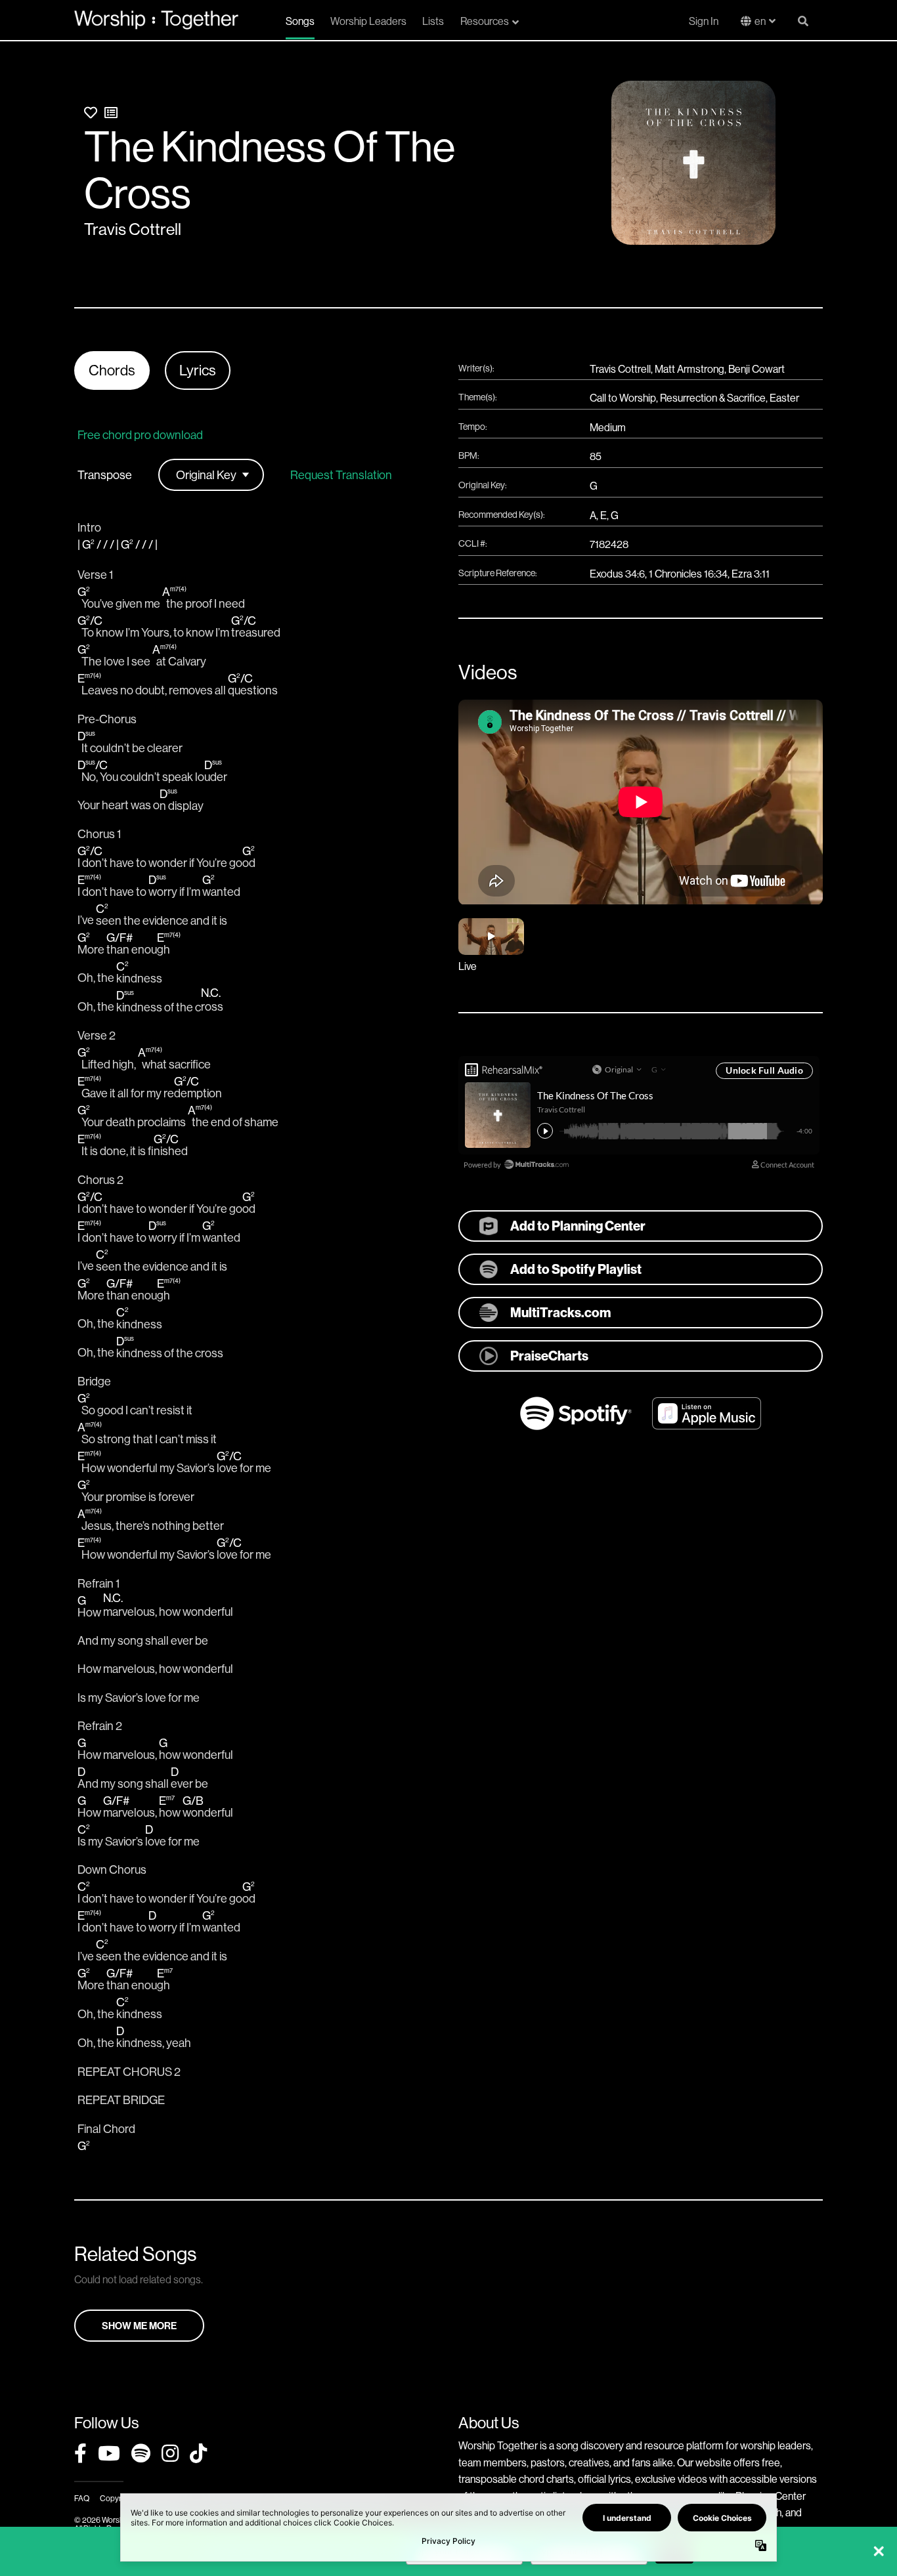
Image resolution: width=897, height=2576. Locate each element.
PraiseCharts (549, 1356)
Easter (784, 398)
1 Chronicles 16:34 (688, 574)
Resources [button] (485, 21)
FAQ (82, 2498)
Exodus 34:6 (617, 574)
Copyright (117, 2498)
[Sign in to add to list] (111, 113)
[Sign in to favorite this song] (91, 113)
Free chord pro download (140, 435)
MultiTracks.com (560, 1312)
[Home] (156, 20)
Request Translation (341, 475)
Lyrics (198, 370)
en (760, 21)
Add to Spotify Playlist (576, 1269)
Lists (433, 21)
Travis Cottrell (133, 229)
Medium (608, 427)
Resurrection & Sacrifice (713, 398)
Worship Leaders (368, 21)
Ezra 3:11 (751, 574)
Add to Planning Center (578, 1226)
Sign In (704, 21)
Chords (112, 370)
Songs (300, 21)
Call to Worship (623, 398)
